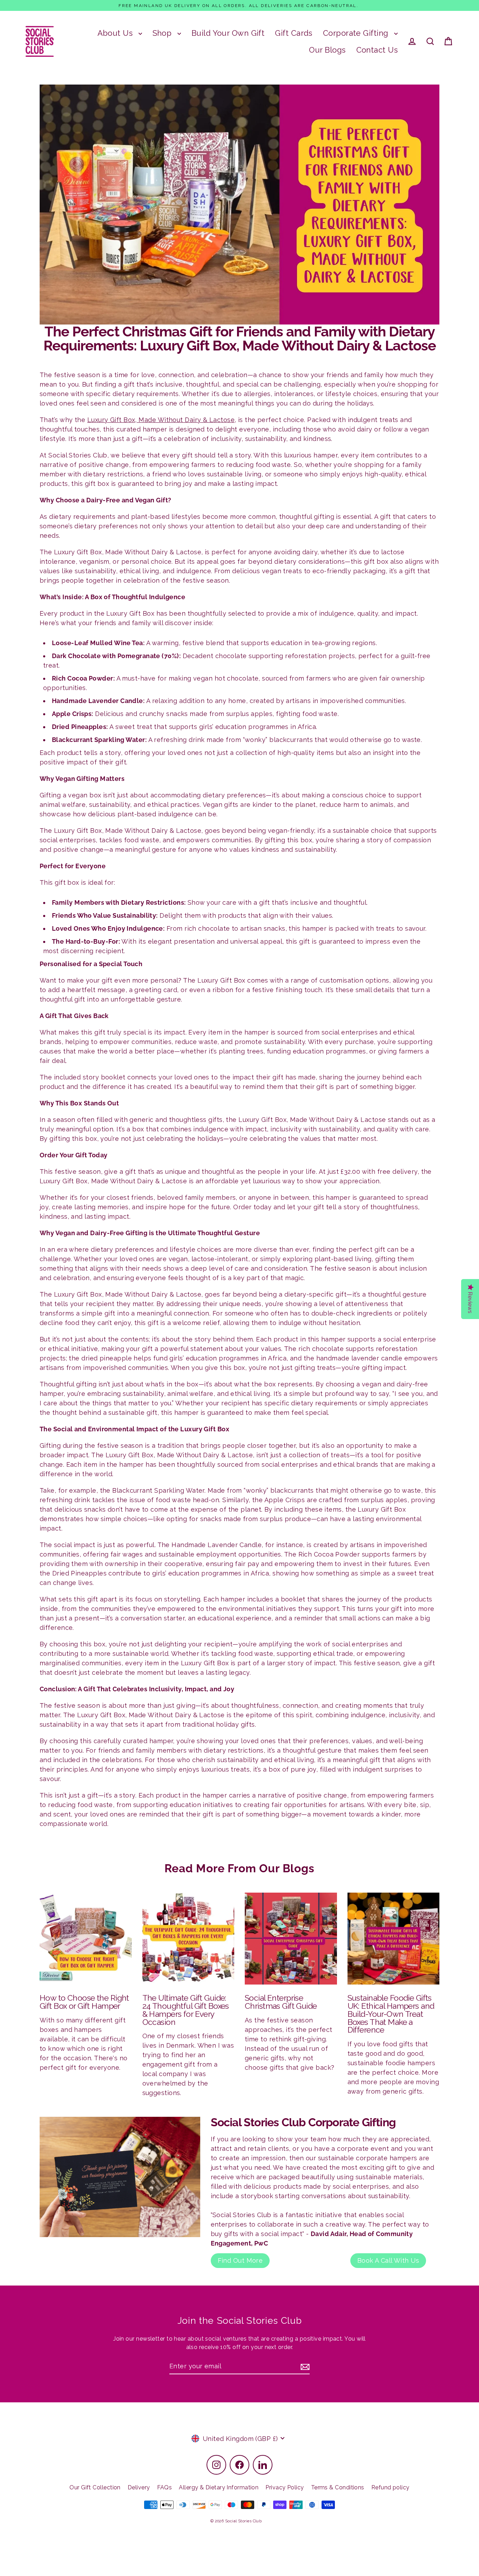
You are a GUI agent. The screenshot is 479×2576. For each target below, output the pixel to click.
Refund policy (390, 2487)
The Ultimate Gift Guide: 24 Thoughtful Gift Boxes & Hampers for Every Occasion (186, 2010)
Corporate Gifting (357, 33)
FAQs (165, 2487)
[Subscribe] (304, 2366)
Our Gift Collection (95, 2487)
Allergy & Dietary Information (219, 2487)
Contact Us (377, 50)
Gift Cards (294, 33)
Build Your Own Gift (228, 33)
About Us (116, 33)
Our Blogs (327, 50)
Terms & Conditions (338, 2487)
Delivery (139, 2487)
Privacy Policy (285, 2487)
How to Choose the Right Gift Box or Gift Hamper (84, 2002)
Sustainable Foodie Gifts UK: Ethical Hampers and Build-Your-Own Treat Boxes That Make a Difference (391, 2014)
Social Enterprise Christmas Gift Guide (281, 2002)
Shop (163, 33)
